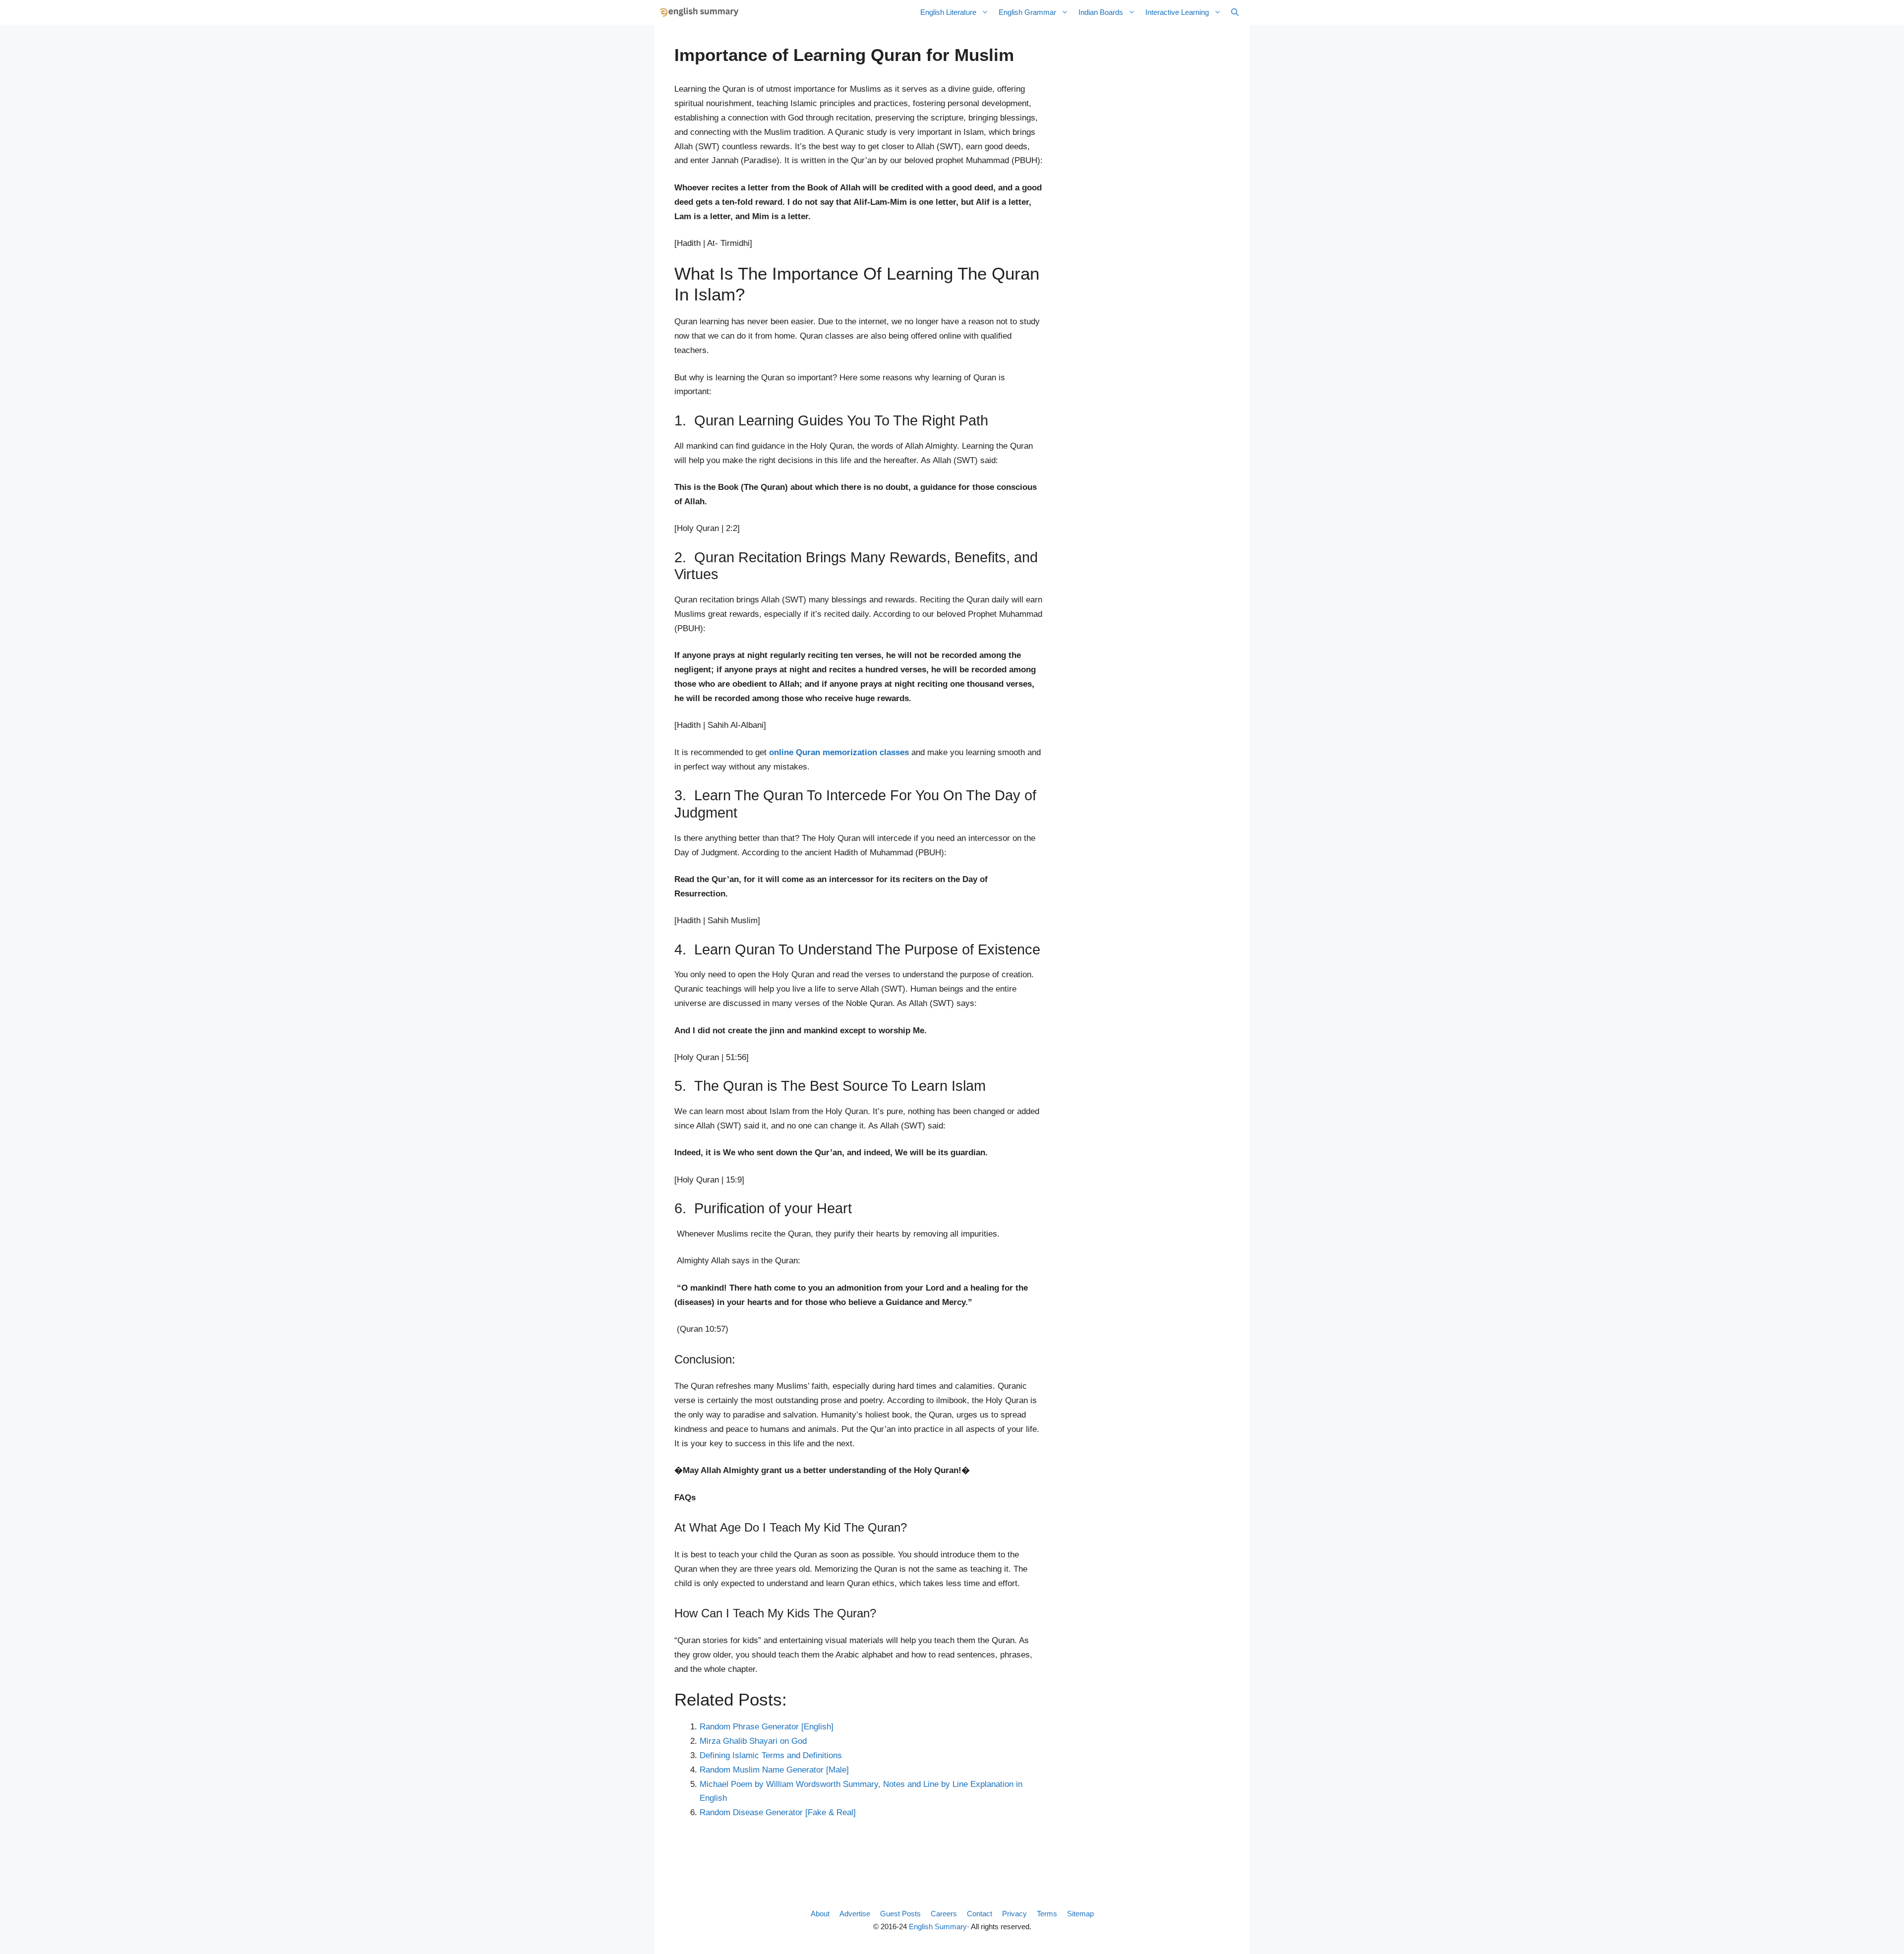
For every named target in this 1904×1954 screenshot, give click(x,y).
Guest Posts (900, 1914)
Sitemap (1080, 1914)
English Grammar (1027, 12)
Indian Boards (1101, 12)
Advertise (855, 1914)
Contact (980, 1914)
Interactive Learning (1177, 12)
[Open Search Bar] (1235, 12)
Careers (944, 1914)
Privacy (1014, 1914)
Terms (1047, 1914)
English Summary (938, 1926)
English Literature (948, 12)
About (820, 1914)
